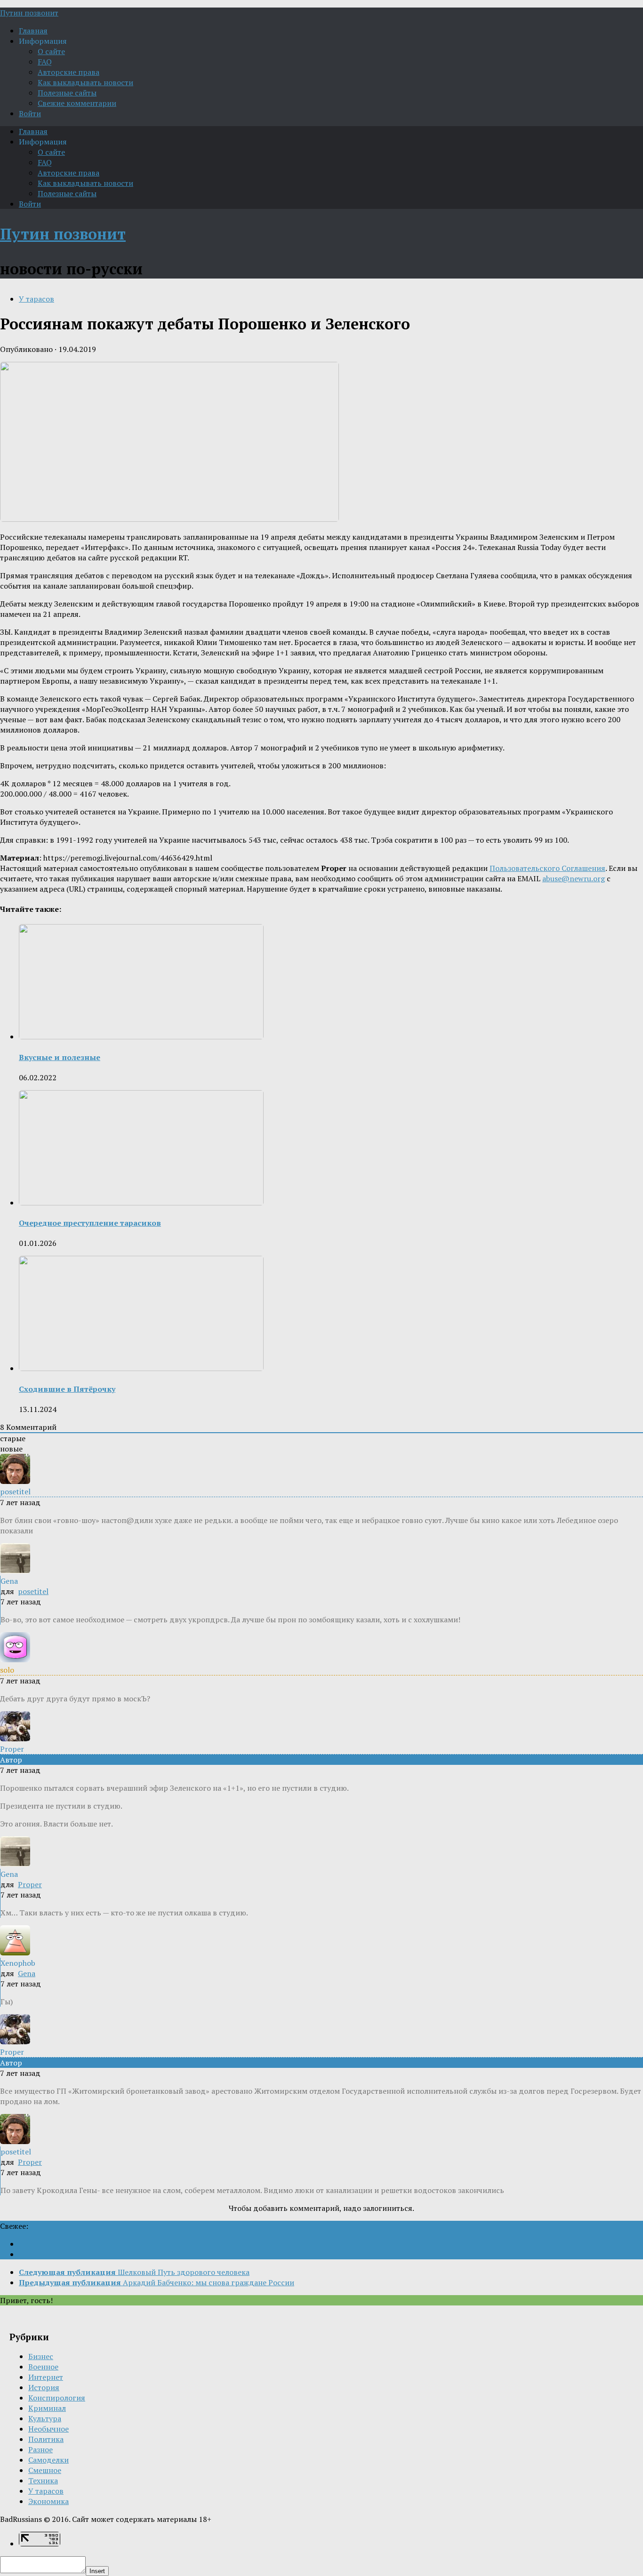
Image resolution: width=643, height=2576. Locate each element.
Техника (43, 2480)
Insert (97, 2571)
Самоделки (48, 2460)
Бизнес (41, 2356)
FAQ (45, 62)
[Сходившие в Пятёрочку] (141, 1368)
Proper (30, 1884)
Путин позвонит (29, 13)
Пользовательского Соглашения (547, 868)
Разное (40, 2449)
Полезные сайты (67, 93)
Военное (43, 2367)
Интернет (46, 2377)
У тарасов (36, 299)
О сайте (51, 51)
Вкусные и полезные (60, 1057)
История (44, 2387)
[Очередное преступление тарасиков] (141, 1203)
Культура (45, 2418)
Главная (33, 31)
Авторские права (68, 72)
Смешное (45, 2470)
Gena (27, 1973)
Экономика (48, 2501)
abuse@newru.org (574, 878)
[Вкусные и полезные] (141, 1037)
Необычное (48, 2429)
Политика (46, 2439)
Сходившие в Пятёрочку (67, 1389)
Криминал (47, 2408)
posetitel (33, 1591)
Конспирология (57, 2398)
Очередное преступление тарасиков (90, 1223)
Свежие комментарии (77, 103)
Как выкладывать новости (85, 82)
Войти (30, 113)
